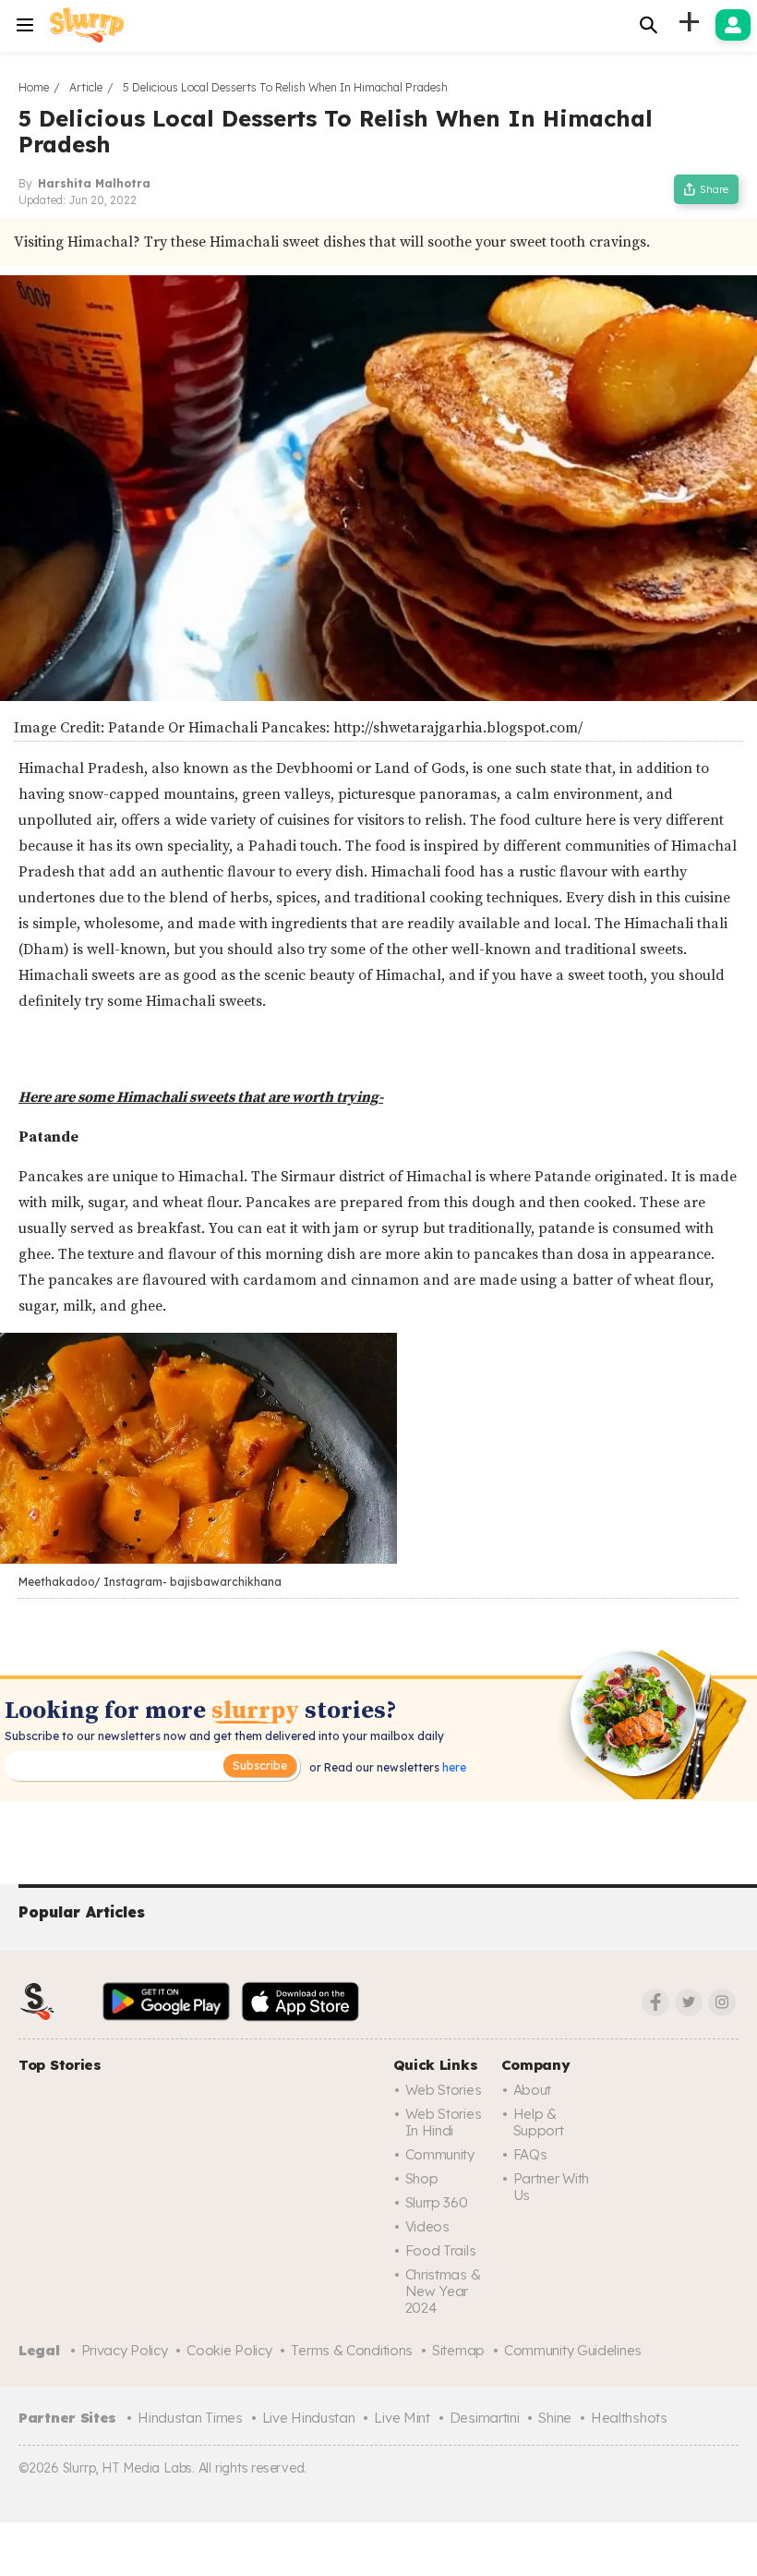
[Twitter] (689, 2002)
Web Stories (444, 2090)
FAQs (530, 2154)
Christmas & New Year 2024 (443, 2291)
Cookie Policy (229, 2350)
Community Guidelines (573, 2350)
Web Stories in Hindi (444, 2122)
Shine (555, 2418)
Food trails (441, 2250)
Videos (427, 2226)
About (533, 2090)
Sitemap (458, 2350)
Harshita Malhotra (94, 183)
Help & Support (539, 2122)
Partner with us (551, 2187)
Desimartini (485, 2418)
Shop (422, 2178)
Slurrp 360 (437, 2202)
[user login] (733, 25)
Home (34, 87)
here (453, 1767)
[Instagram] (722, 2002)
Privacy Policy (125, 2350)
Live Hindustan (309, 2418)
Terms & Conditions (352, 2350)
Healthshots (629, 2418)
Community (440, 2154)
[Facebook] (655, 2002)
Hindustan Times (190, 2418)
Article (86, 87)
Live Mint (402, 2418)
